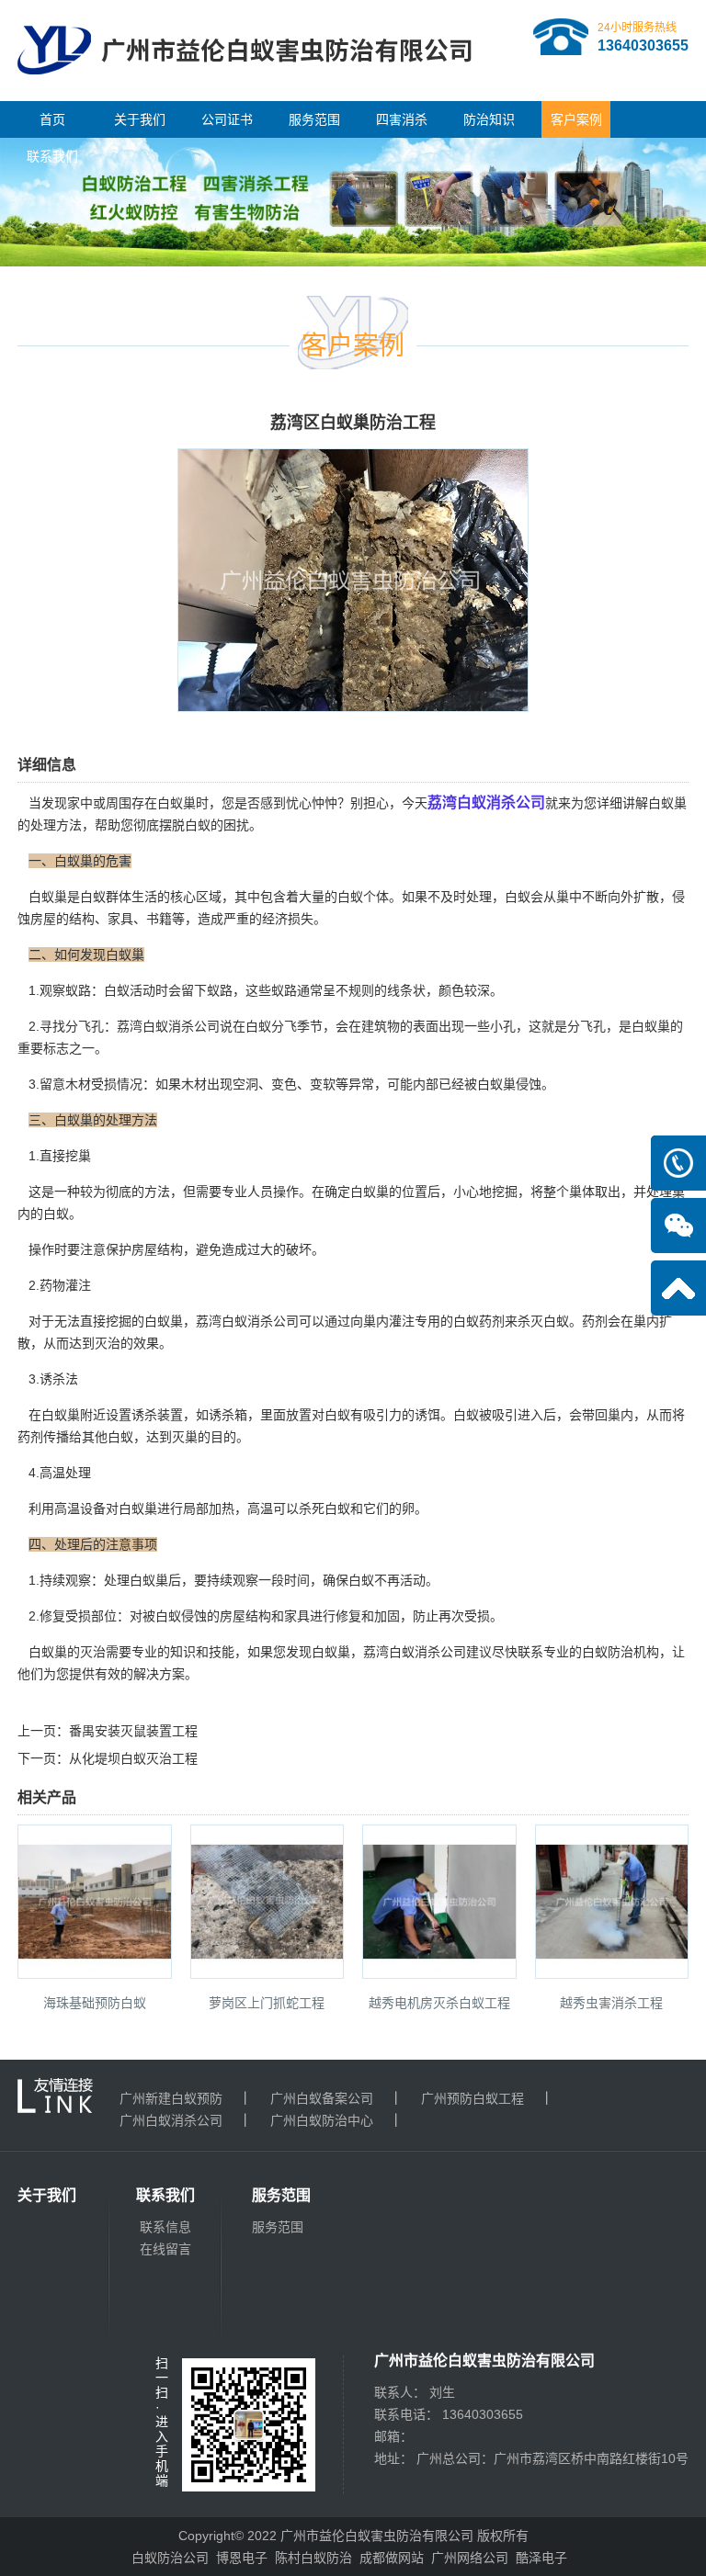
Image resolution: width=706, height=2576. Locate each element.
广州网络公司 (470, 2558)
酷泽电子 (541, 2558)
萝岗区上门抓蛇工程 (267, 2003)
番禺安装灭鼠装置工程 (133, 1731)
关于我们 (140, 119)
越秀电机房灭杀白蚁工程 (439, 2003)
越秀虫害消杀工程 (611, 2003)
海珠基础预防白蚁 (95, 2003)
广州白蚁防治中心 (322, 2120)
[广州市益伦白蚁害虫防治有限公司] (245, 94)
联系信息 (165, 2227)
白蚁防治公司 (170, 2558)
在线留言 (165, 2249)
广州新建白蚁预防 (171, 2098)
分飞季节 (297, 1026)
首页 (52, 119)
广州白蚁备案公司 (322, 2098)
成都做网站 (392, 2558)
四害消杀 (402, 119)
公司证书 (227, 119)
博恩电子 (242, 2558)
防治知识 (489, 119)
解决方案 (159, 1674)
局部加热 (209, 1508)
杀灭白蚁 (543, 1321)
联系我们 (52, 156)
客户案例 (576, 119)
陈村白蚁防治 (313, 2558)
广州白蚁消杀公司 (171, 2120)
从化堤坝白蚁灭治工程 (133, 1758)
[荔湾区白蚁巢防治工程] (353, 699)
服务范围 (314, 119)
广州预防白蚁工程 (473, 2098)
